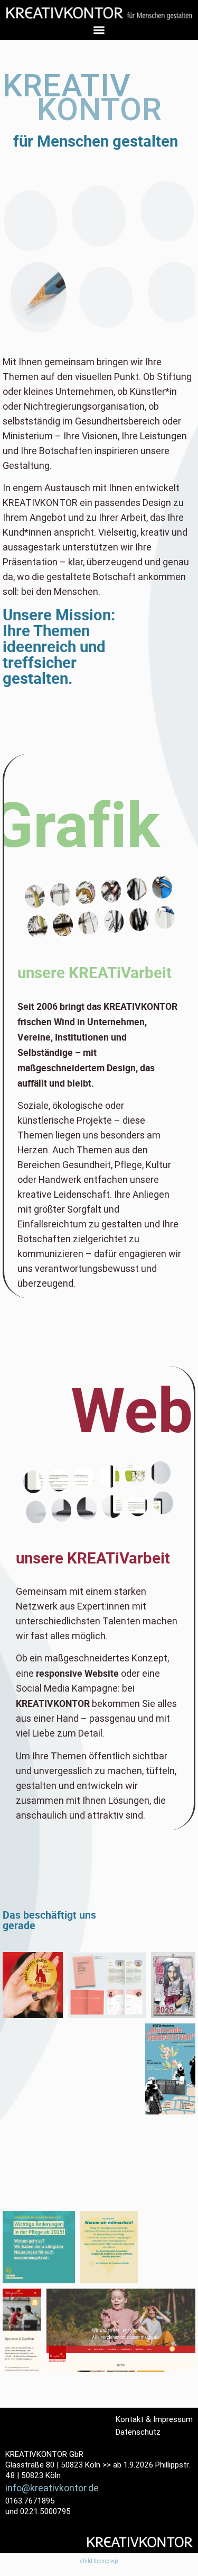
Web (132, 1408)
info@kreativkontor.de (52, 2488)
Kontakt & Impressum (154, 2419)
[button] (99, 30)
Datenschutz (138, 2432)
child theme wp (99, 2561)
